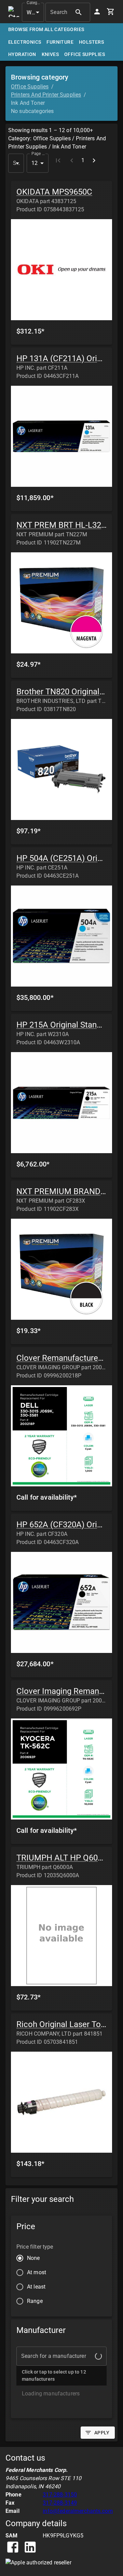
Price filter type (35, 2247)
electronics (25, 42)
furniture (60, 42)
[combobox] (16, 163)
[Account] (97, 12)
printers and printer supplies (46, 95)
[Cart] (111, 12)
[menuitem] (61, 2432)
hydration (22, 54)
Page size (38, 153)
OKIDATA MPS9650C (54, 192)
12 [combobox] (35, 163)
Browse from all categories (46, 29)
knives (50, 54)
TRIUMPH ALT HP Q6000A (64, 1858)
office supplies (85, 54)
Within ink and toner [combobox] (35, 12)
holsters (91, 42)
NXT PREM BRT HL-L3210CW (70, 525)
